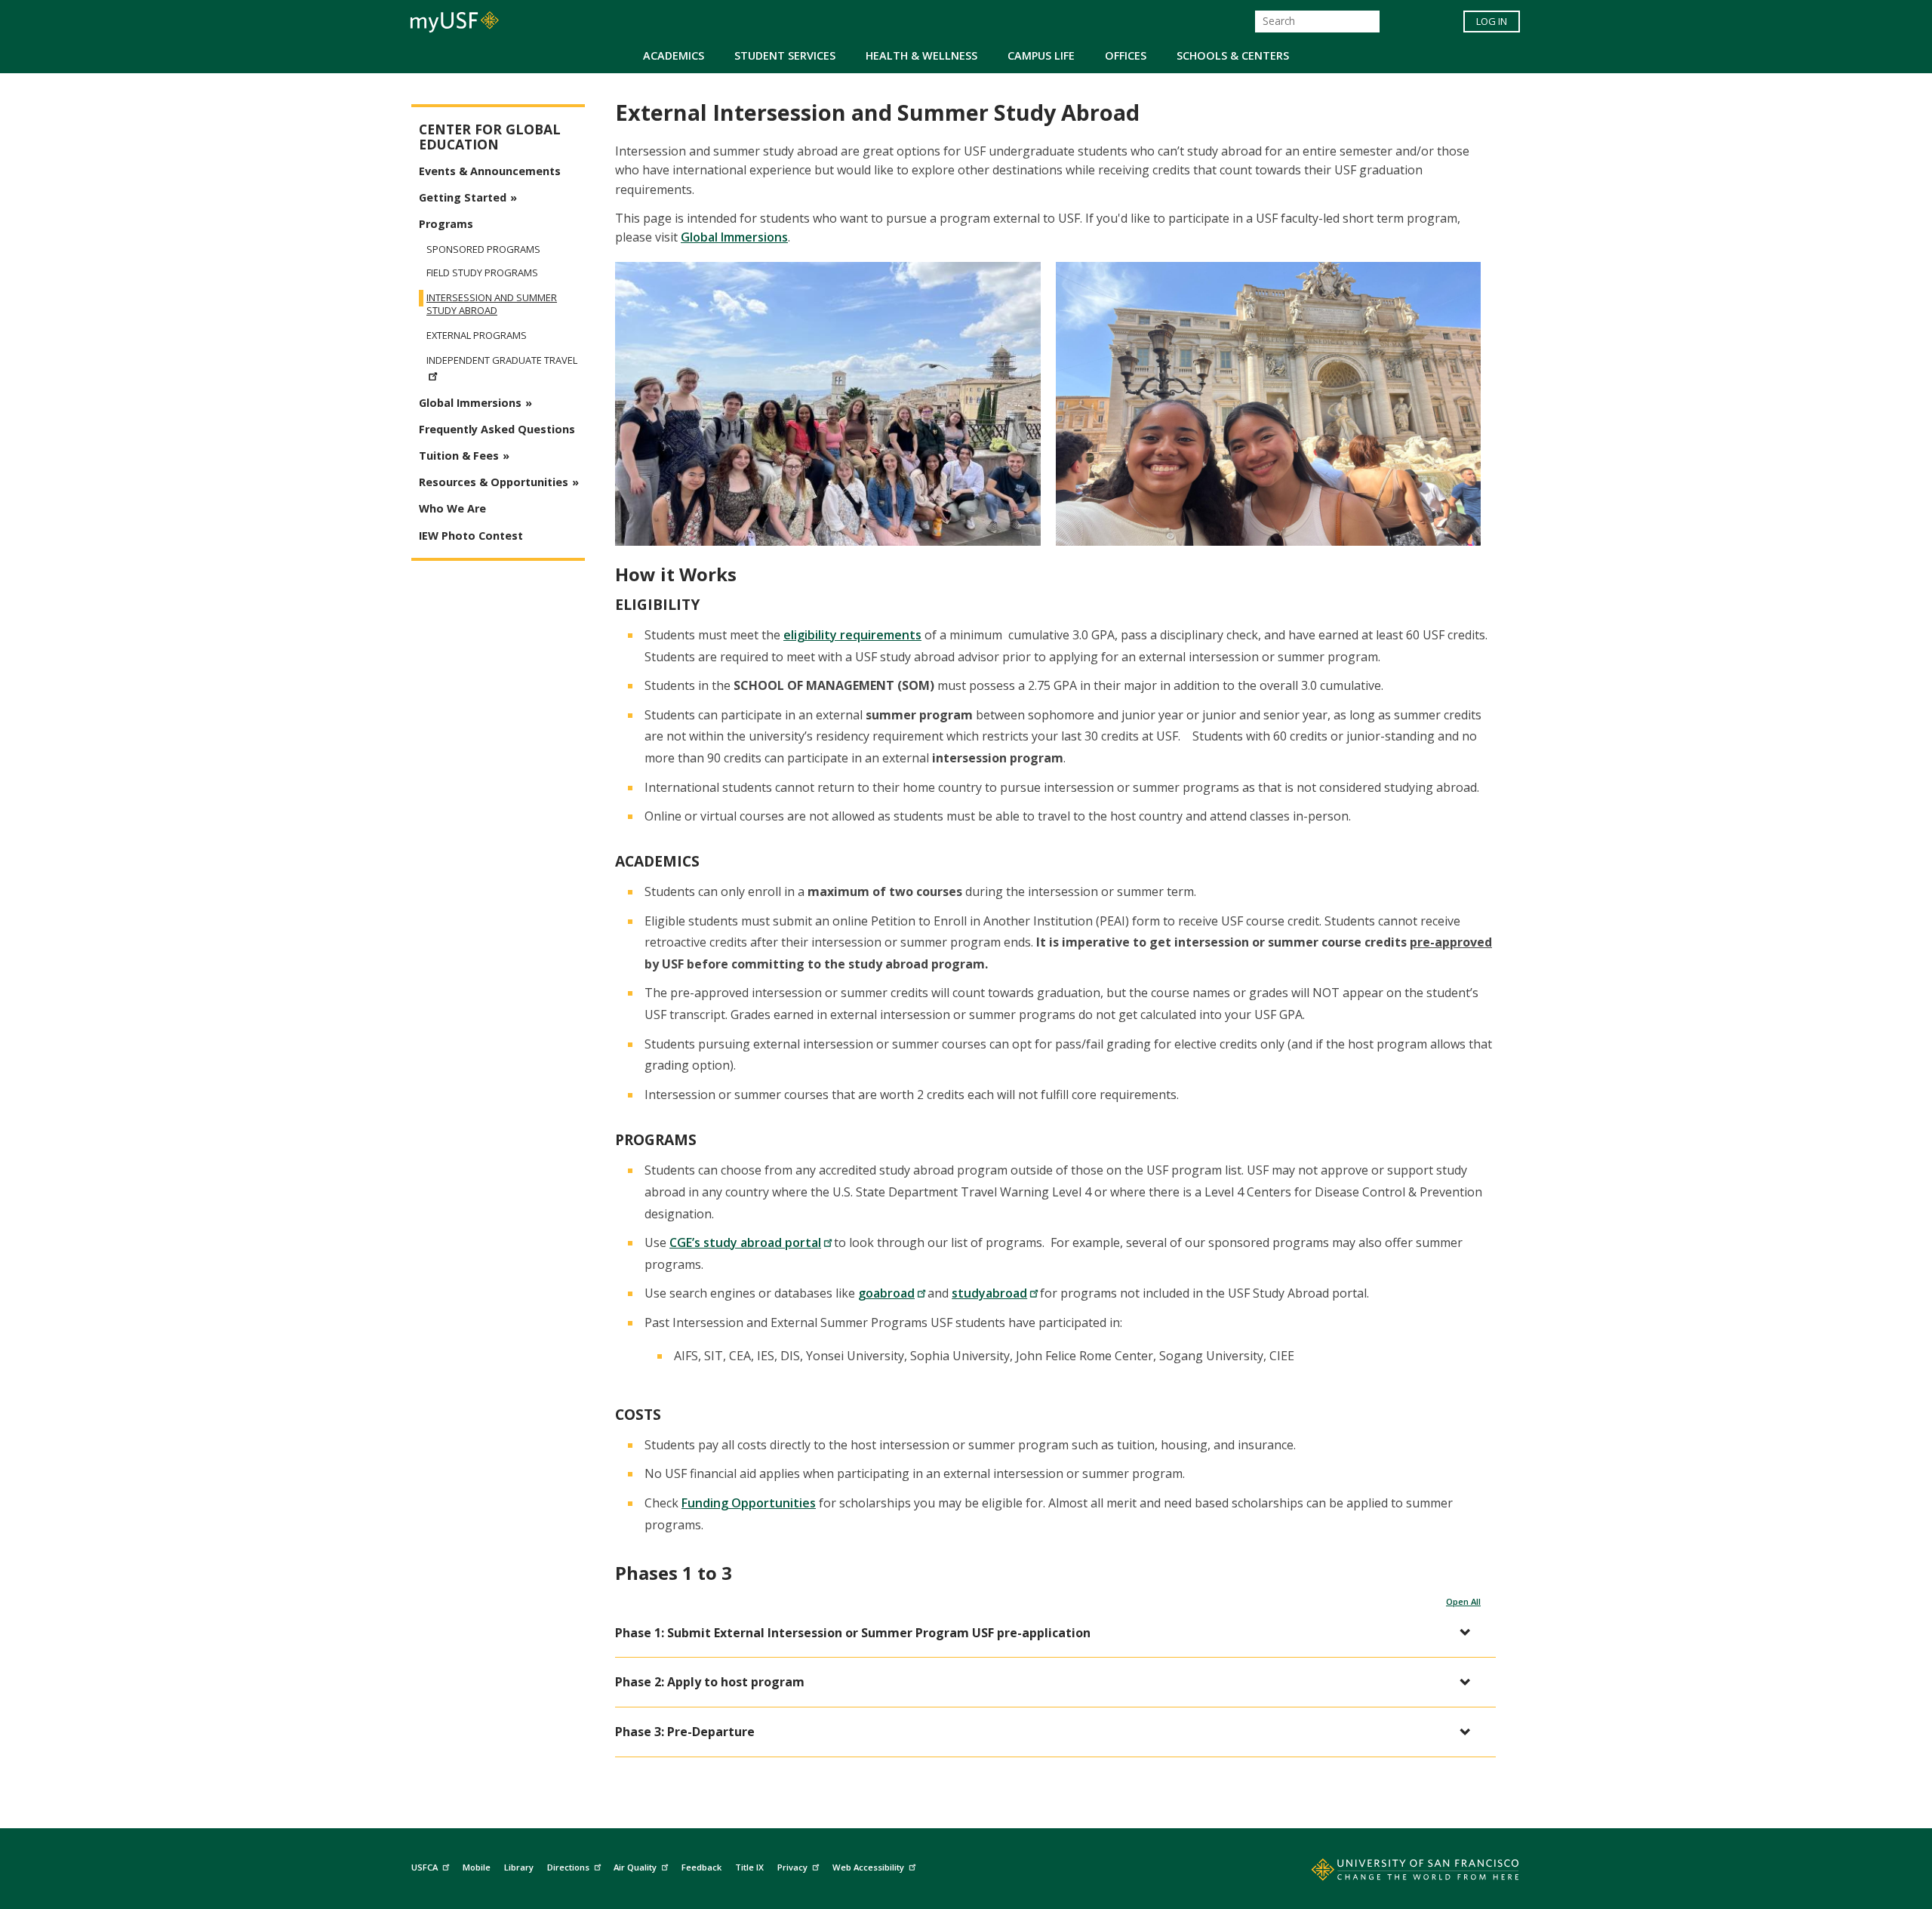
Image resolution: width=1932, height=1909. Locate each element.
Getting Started (463, 197)
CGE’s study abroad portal (745, 1242)
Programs (446, 224)
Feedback (701, 1867)
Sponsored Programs (483, 249)
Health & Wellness (921, 55)
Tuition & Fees (459, 456)
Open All (1463, 1601)
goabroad (886, 1293)
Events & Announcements (490, 171)
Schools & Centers (1233, 55)
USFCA (425, 1867)
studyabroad (989, 1293)
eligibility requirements (852, 635)
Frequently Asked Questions (497, 429)
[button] (1048, 1633)
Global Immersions (734, 237)
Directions (568, 1867)
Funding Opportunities (749, 1503)
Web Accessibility (868, 1867)
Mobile (477, 1867)
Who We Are (452, 508)
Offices (1126, 55)
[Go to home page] (1398, 1873)
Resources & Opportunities (494, 482)
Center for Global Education (490, 137)
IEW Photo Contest (471, 536)
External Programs (477, 336)
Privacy (792, 1867)
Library (519, 1867)
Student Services (785, 55)
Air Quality (635, 1867)
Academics (674, 55)
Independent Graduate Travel (502, 360)
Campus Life (1041, 55)
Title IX (749, 1867)
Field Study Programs (482, 273)
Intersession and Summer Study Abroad (492, 304)
